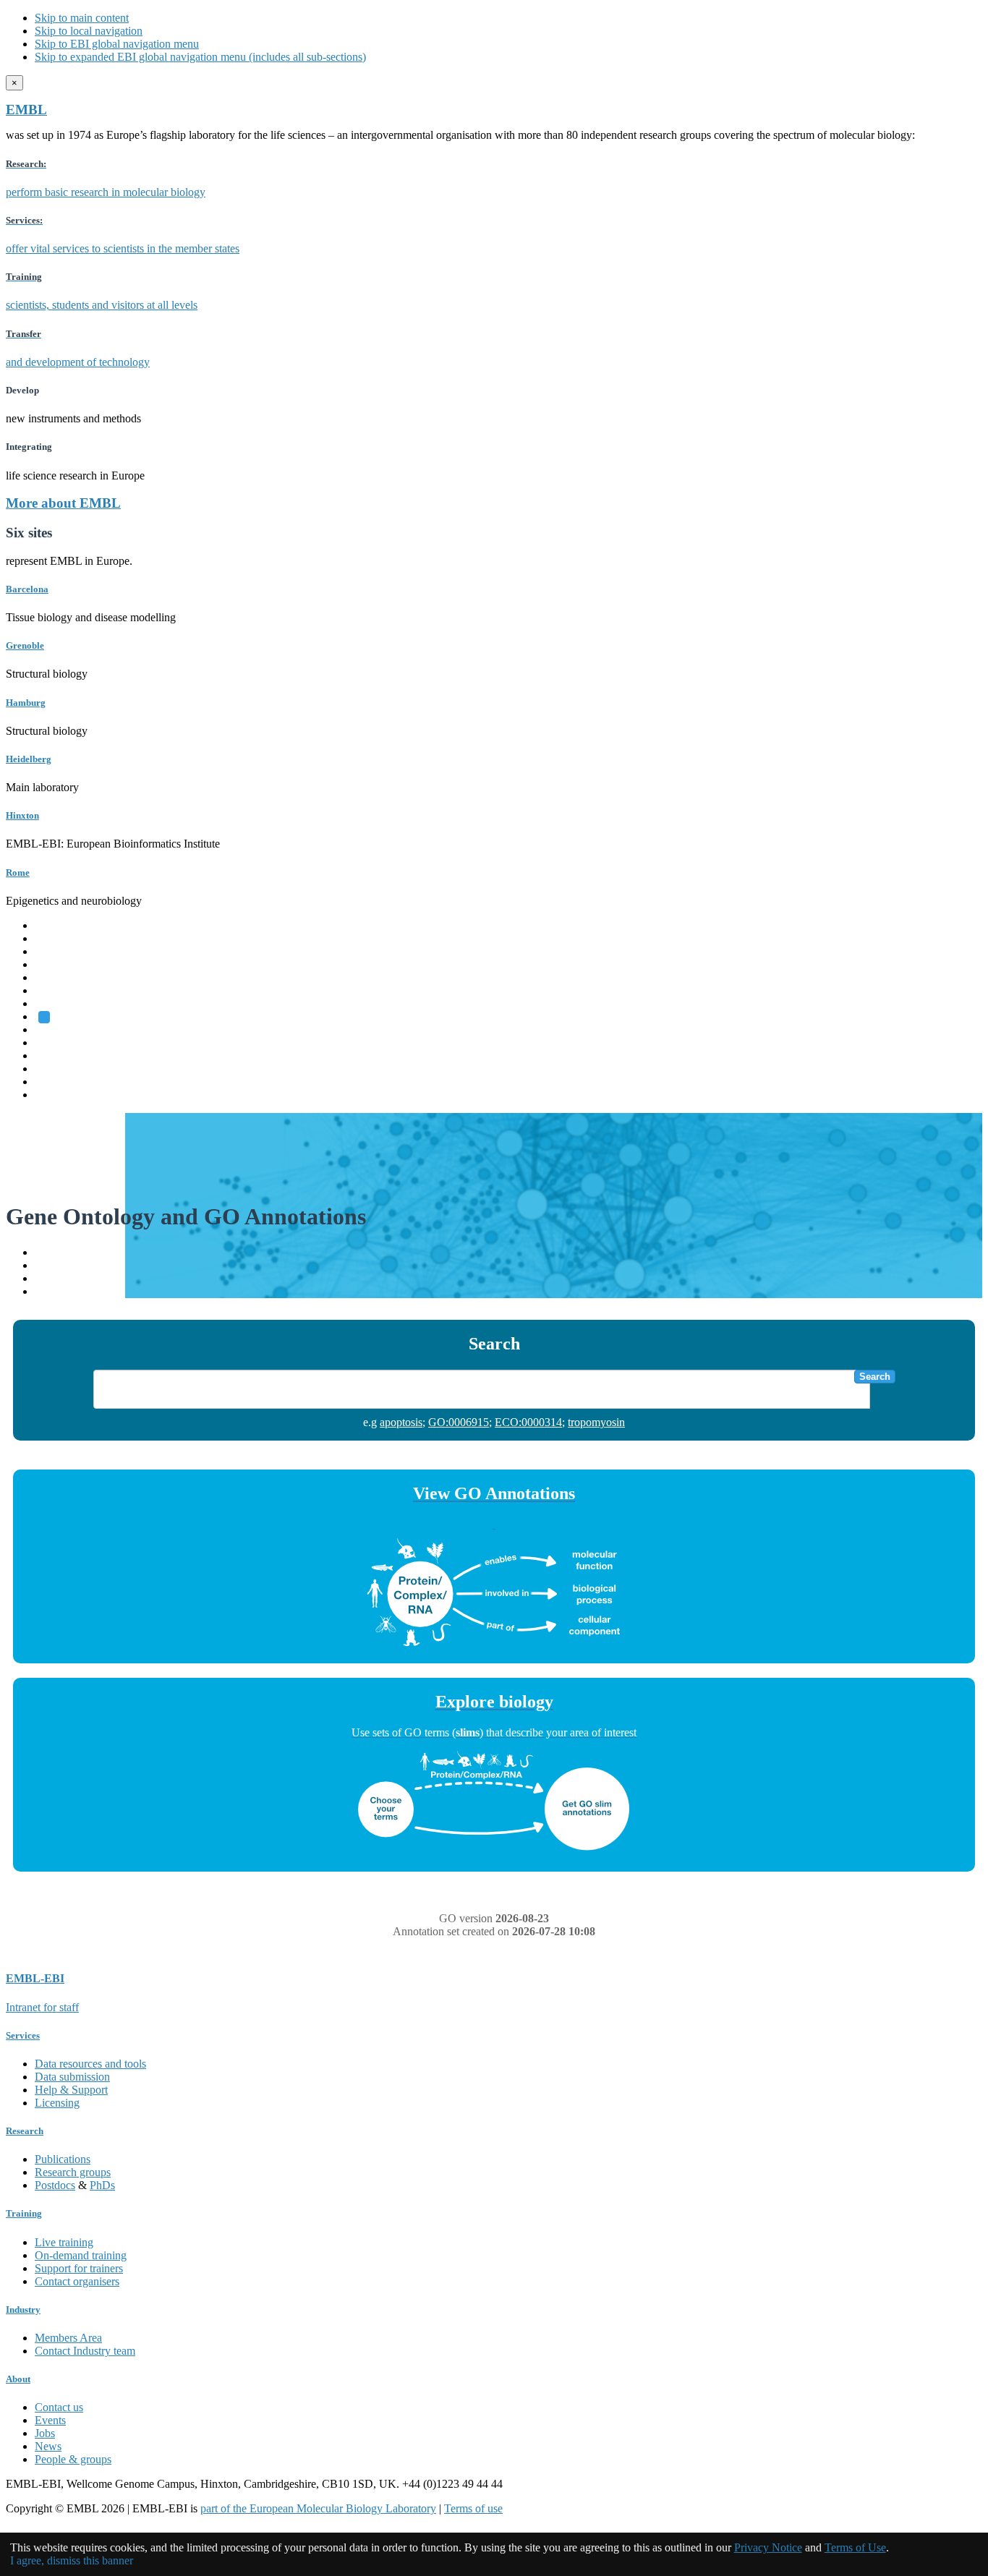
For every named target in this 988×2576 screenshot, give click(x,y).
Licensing (57, 2103)
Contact (52, 1265)
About (18, 2379)
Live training (64, 2242)
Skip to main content (82, 18)
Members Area (68, 2338)
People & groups (73, 2459)
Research (56, 1069)
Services (54, 1082)
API (44, 1278)
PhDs (102, 2185)
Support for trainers (79, 2268)
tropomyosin (596, 1422)
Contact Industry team (85, 2351)
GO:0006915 (459, 1422)
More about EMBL (63, 503)
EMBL (26, 110)
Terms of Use (855, 2547)
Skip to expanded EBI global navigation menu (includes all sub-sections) (200, 57)
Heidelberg (29, 759)
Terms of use (473, 2508)
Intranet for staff (42, 2007)
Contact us (59, 2407)
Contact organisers (77, 2281)
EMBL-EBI (62, 1095)
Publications (63, 2159)
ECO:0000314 (528, 1422)
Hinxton (22, 815)
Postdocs (55, 2185)
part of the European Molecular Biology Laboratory (318, 2508)
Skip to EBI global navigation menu (117, 44)
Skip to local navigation (89, 31)
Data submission (72, 2077)
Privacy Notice (768, 2547)
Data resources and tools (90, 2064)
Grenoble (25, 645)
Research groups (73, 2172)
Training (54, 1055)
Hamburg (26, 703)
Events (50, 2420)
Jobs (45, 2433)
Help (46, 1252)
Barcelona (27, 589)
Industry (23, 2310)
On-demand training (81, 2255)
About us (56, 1042)
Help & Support (71, 2090)
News (48, 2446)
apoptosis (401, 1422)
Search (875, 1377)
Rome (18, 873)
